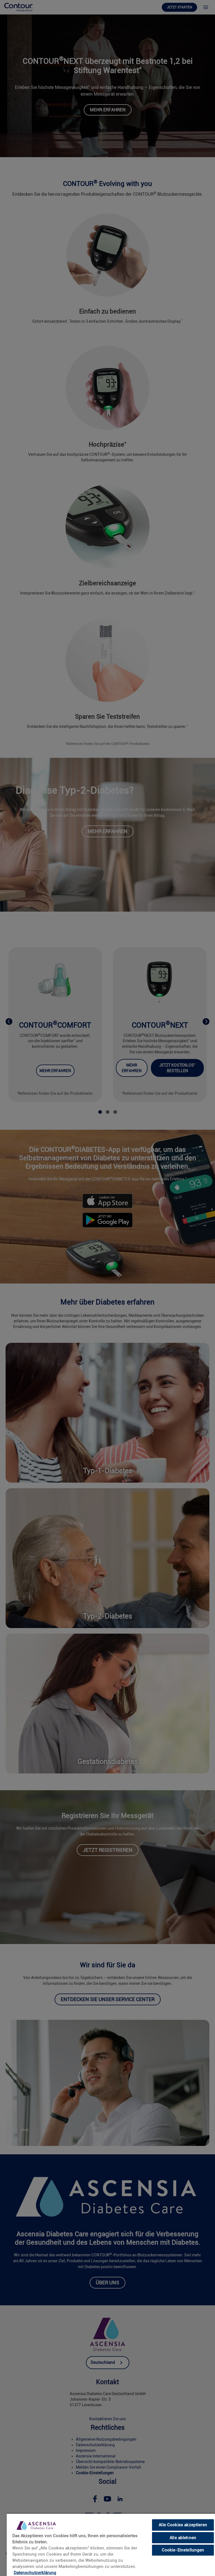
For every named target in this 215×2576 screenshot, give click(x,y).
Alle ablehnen (183, 2538)
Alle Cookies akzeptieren (183, 2525)
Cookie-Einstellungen (183, 2550)
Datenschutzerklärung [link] (35, 2573)
